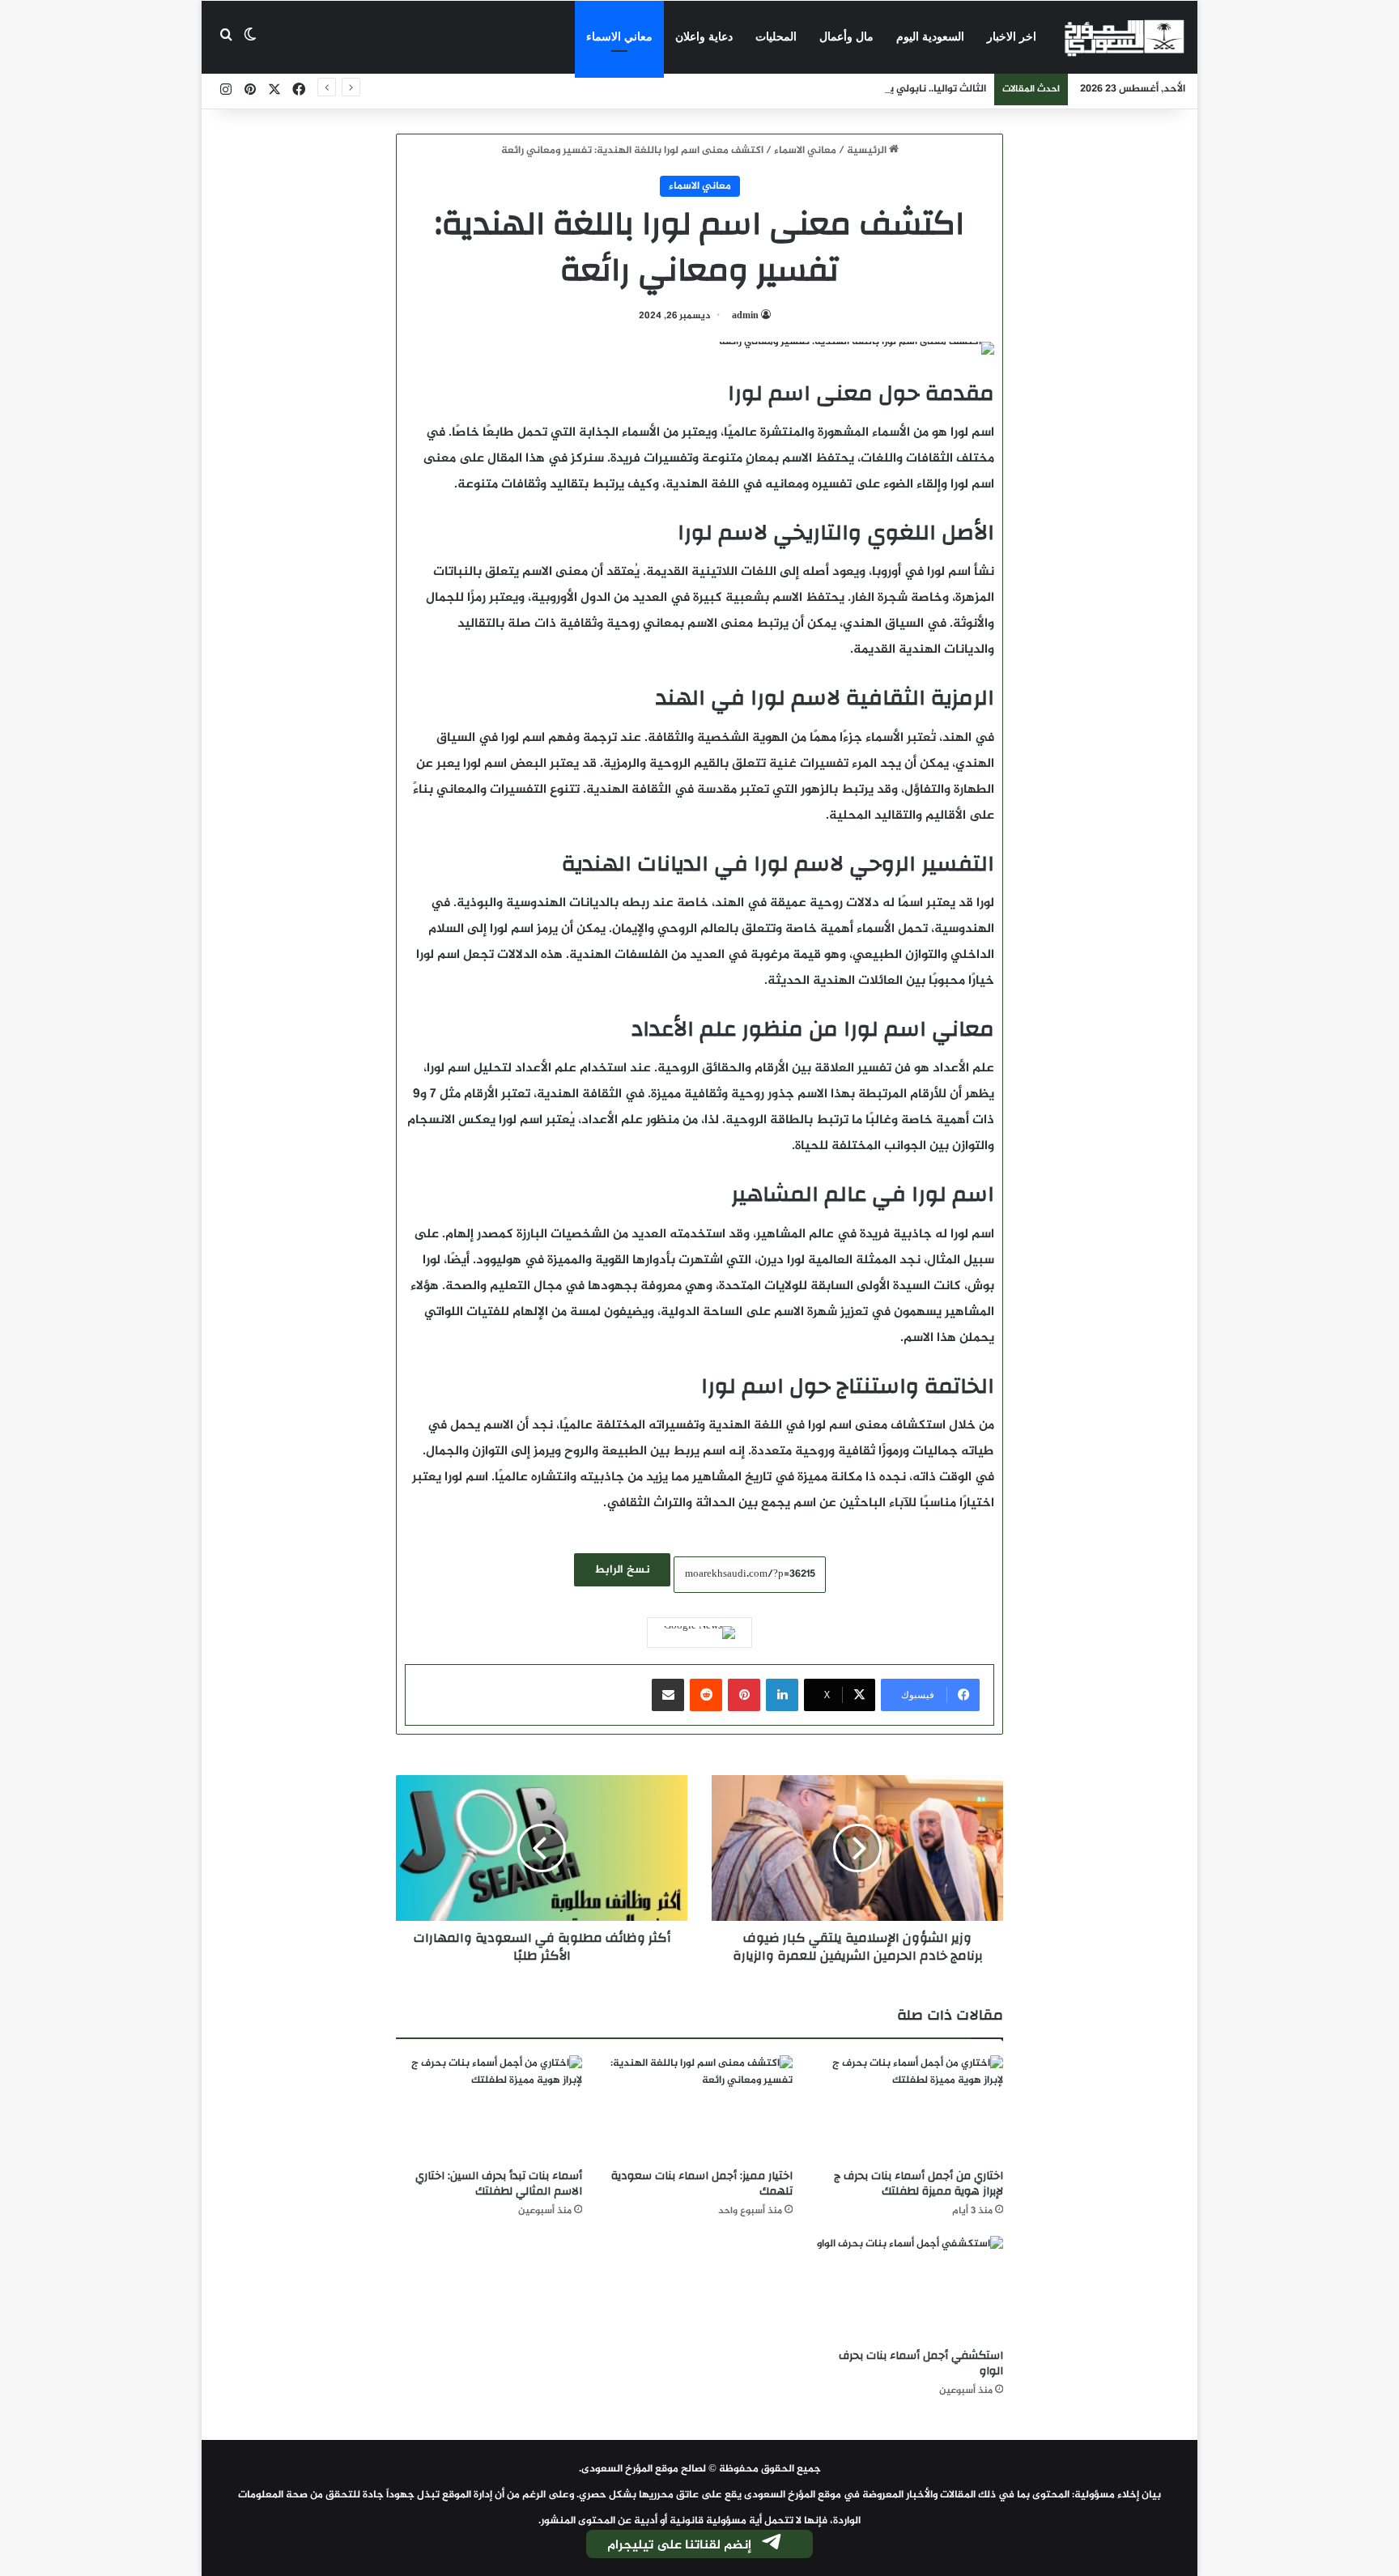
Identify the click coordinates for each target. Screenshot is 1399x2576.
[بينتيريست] (744, 1695)
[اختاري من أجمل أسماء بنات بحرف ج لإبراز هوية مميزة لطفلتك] (910, 2108)
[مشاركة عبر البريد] (668, 1695)
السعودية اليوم (930, 37)
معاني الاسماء (619, 37)
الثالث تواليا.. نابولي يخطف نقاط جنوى (899, 89)
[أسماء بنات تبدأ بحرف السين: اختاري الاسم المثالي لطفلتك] (489, 2108)
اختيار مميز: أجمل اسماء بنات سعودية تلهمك (702, 2184)
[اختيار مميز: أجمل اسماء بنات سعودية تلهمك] (699, 2108)
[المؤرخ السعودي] (1125, 37)
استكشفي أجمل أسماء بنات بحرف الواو (921, 2363)
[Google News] (699, 1633)
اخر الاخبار (1012, 37)
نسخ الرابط (622, 1570)
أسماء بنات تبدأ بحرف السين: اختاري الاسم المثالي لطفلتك (499, 2184)
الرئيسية (868, 151)
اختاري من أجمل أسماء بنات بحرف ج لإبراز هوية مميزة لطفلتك (918, 2184)
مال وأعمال (846, 37)
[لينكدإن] (782, 1695)
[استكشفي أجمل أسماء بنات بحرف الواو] (910, 2289)
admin (745, 316)
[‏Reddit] (706, 1695)
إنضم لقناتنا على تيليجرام (679, 2546)
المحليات (776, 37)
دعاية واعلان (704, 37)
